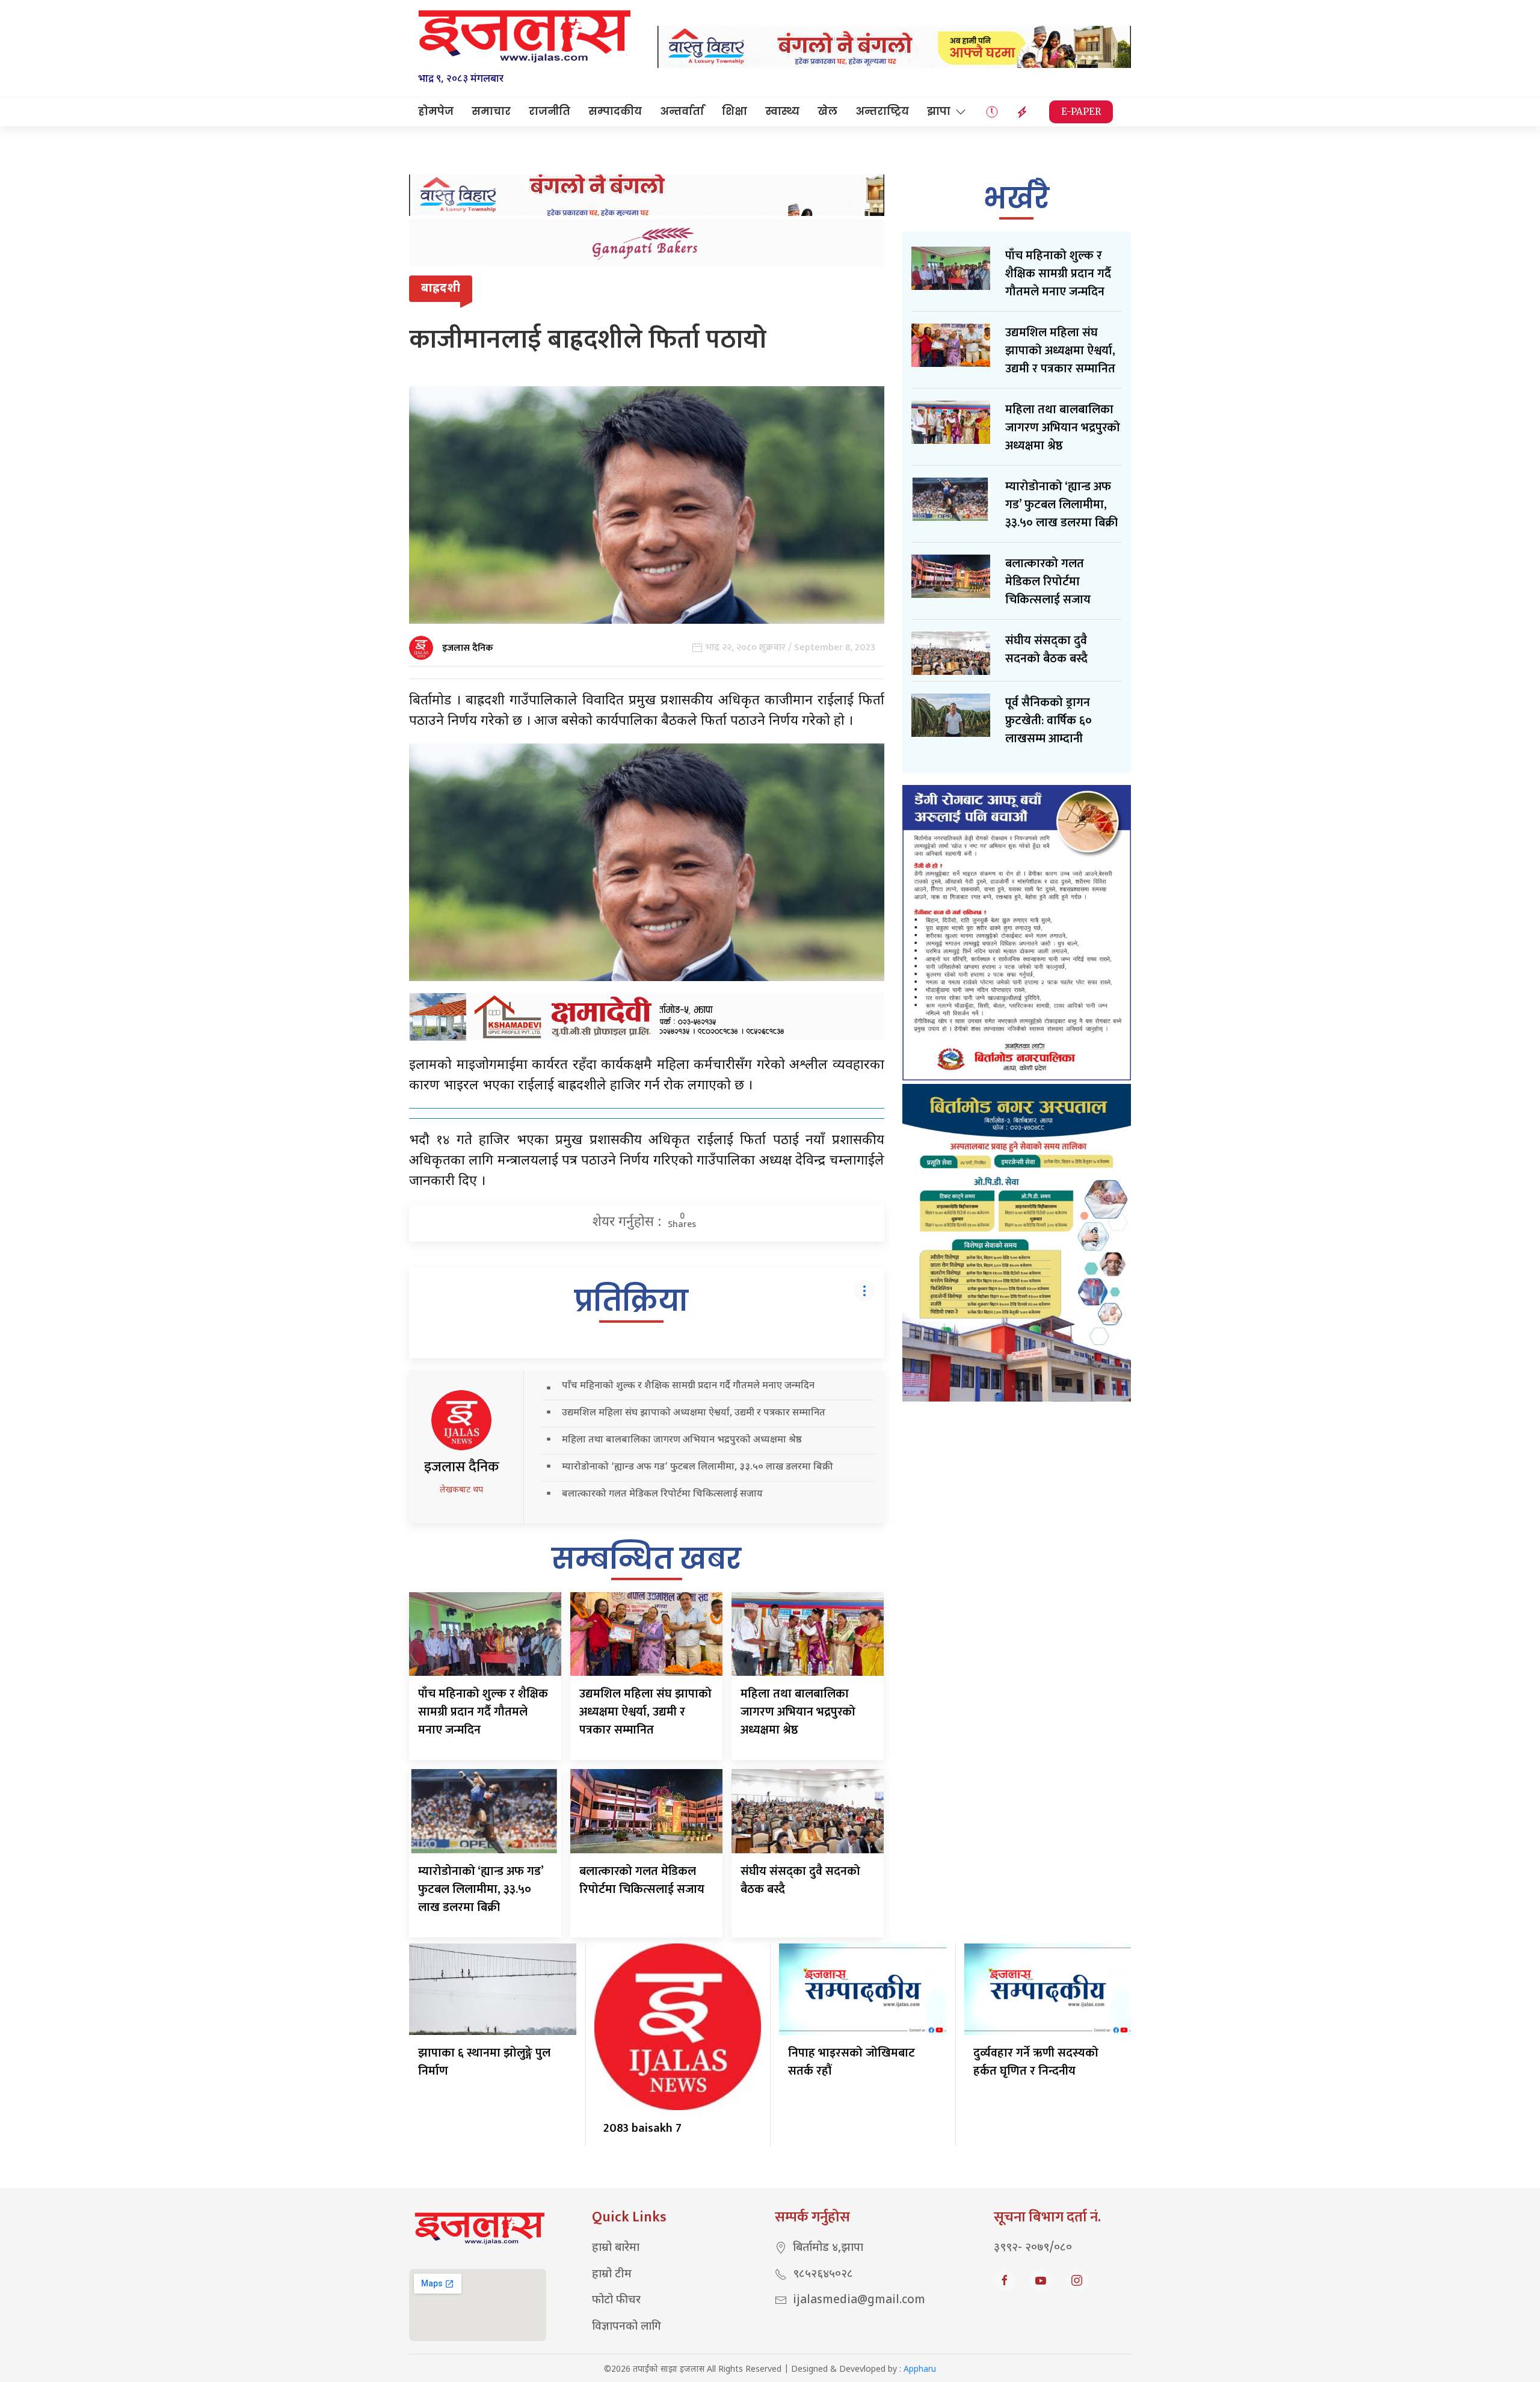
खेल (827, 111)
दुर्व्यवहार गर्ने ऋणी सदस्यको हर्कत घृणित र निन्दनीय (1036, 2062)
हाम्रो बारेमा (616, 2248)
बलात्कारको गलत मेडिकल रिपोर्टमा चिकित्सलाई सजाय (662, 1494)
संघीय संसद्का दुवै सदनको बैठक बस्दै (800, 1880)
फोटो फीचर (616, 2300)
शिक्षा (735, 111)
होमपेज (436, 111)
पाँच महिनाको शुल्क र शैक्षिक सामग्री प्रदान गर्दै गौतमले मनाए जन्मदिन (688, 1386)
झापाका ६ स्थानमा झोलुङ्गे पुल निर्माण (484, 2062)
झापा (939, 111)
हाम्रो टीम (612, 2275)
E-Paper (1081, 112)
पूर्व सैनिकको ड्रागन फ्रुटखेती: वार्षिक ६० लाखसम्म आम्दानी (1049, 721)
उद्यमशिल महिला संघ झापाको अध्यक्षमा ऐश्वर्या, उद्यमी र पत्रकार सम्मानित (694, 1413)
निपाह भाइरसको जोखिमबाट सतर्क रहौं (852, 2062)
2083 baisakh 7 (642, 2128)
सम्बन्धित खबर (646, 1559)
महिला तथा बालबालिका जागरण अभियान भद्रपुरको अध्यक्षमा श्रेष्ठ (682, 1440)
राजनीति (550, 111)
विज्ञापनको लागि (627, 2327)
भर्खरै (1016, 198)
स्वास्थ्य (782, 111)
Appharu (920, 2370)
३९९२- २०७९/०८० (1033, 2248)
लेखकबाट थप (461, 1490)
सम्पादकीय (615, 111)
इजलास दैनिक (468, 648)
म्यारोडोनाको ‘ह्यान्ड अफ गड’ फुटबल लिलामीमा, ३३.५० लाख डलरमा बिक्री (697, 1467)
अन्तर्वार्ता (682, 111)
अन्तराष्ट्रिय (882, 111)
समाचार (491, 111)
